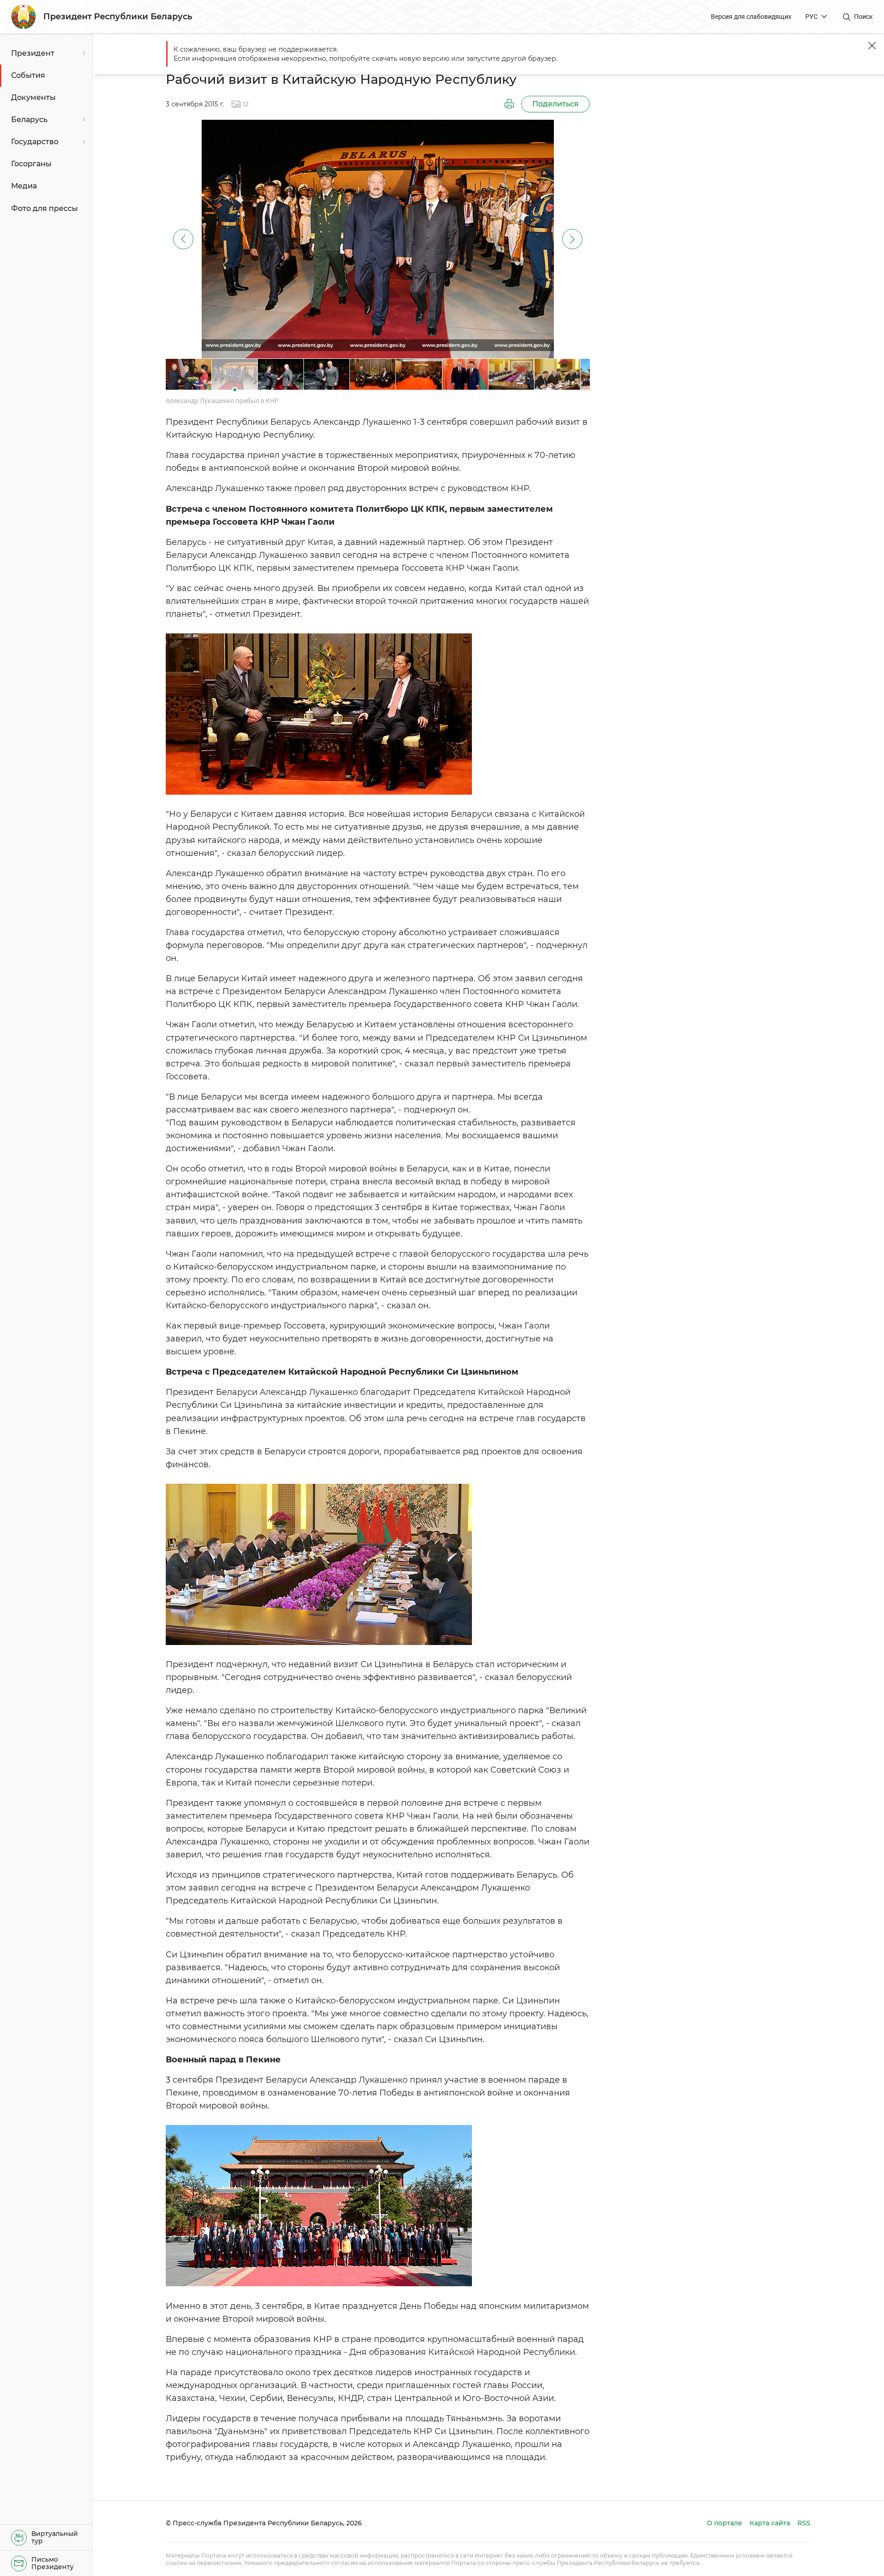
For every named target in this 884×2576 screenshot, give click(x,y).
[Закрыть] (872, 46)
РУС (811, 17)
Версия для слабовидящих (751, 17)
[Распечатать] (509, 104)
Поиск (864, 17)
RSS (804, 2523)
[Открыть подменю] (83, 53)
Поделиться (555, 104)
